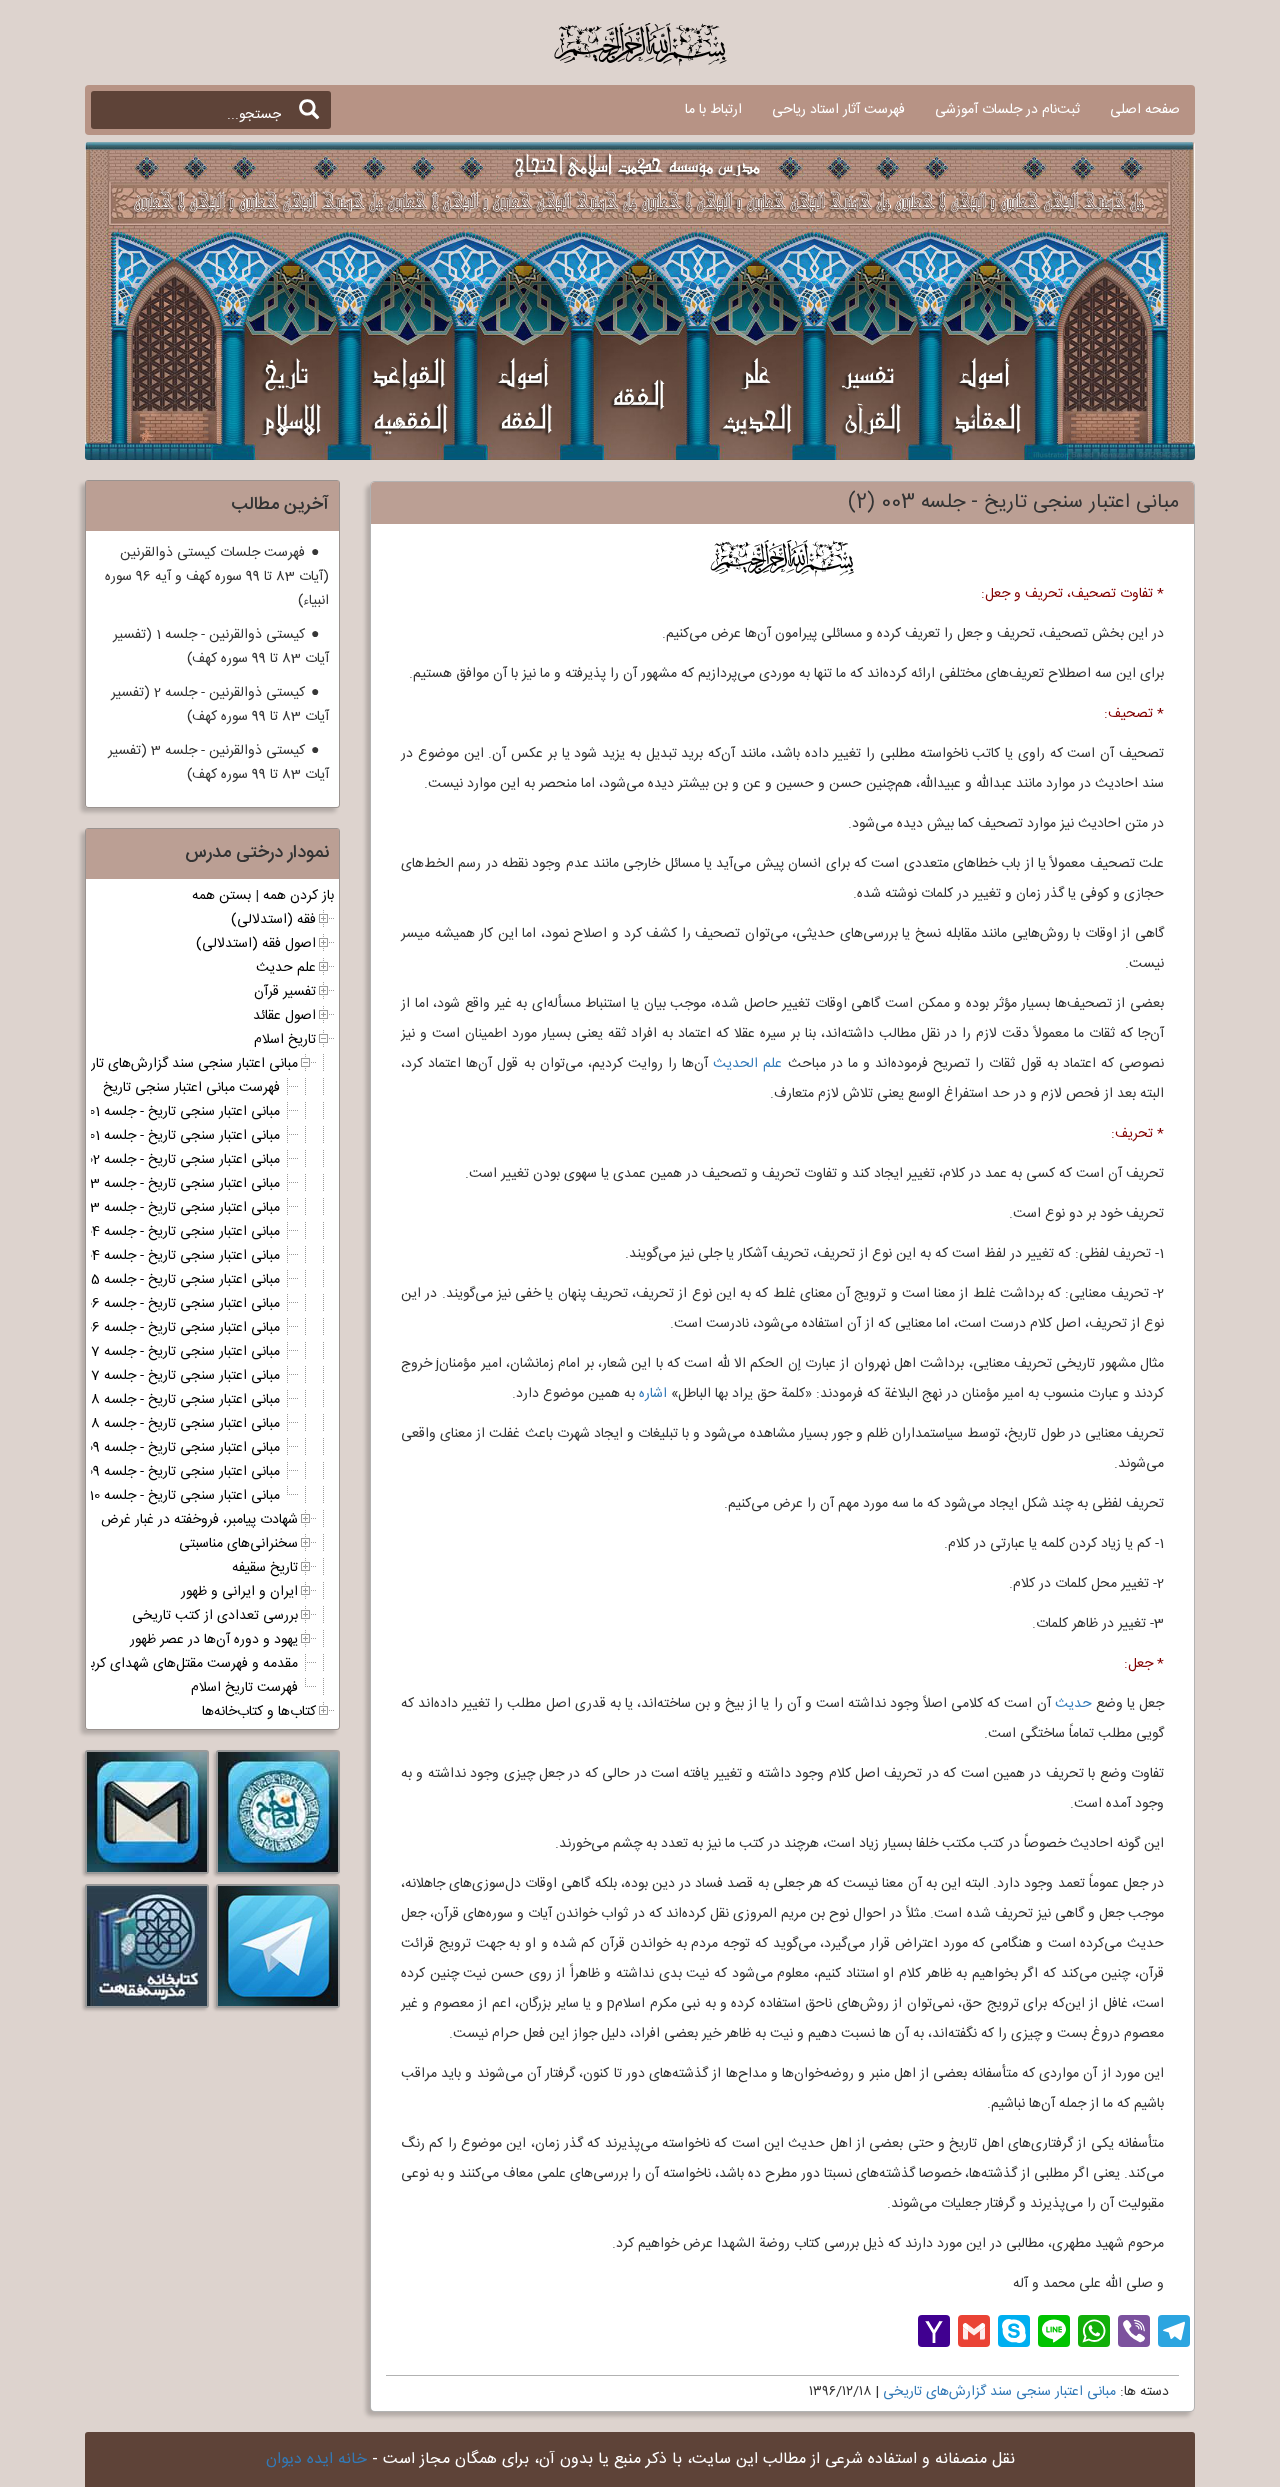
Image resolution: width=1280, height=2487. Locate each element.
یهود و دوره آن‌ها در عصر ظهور (214, 1640)
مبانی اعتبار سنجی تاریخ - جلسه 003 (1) (168, 1184)
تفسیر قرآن (285, 992)
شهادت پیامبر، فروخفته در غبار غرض (199, 1520)
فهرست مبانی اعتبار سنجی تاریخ (191, 1088)
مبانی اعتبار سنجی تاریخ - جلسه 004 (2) (168, 1256)
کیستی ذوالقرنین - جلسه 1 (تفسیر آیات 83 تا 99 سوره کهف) (221, 647)
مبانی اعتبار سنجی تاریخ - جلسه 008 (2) (168, 1424)
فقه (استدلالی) (273, 920)
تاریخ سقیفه (265, 1568)
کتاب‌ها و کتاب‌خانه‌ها (259, 1712)
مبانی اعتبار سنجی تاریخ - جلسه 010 (181, 1496)
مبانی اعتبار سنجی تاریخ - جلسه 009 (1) (170, 1448)
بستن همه (221, 896)
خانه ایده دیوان (316, 2459)
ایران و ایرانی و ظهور (239, 1592)
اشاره (653, 1394)
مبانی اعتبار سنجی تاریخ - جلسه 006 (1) (169, 1304)
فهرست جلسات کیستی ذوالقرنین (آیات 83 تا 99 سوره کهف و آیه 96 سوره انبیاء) (217, 577)
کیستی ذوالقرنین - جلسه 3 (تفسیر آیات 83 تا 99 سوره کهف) (218, 763)
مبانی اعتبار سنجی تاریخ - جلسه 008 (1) (169, 1400)
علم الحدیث (747, 1064)
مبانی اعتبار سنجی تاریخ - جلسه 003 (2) (167, 1208)
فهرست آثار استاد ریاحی (838, 110)
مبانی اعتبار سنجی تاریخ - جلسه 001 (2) (170, 1136)
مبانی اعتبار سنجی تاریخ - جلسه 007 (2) (168, 1376)
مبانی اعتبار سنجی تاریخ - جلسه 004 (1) (169, 1232)
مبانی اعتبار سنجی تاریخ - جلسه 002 (180, 1160)
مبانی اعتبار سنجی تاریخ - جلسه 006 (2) (168, 1328)
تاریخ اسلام (285, 1040)
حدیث (1073, 1704)
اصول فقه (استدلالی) (256, 944)
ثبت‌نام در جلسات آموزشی (1007, 110)
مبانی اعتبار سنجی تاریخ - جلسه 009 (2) (169, 1472)
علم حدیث (286, 968)
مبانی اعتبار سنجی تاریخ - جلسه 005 (179, 1280)
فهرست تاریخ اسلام (244, 1688)
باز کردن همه (298, 896)
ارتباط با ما (713, 110)
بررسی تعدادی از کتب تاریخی (215, 1616)
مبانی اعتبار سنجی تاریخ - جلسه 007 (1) (169, 1352)
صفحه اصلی (1145, 110)
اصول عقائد (284, 1016)
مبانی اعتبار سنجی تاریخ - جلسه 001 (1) (171, 1112)
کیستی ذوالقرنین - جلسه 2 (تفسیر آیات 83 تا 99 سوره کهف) (220, 705)
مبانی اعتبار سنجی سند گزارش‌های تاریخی (999, 2392)
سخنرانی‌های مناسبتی (238, 1544)
